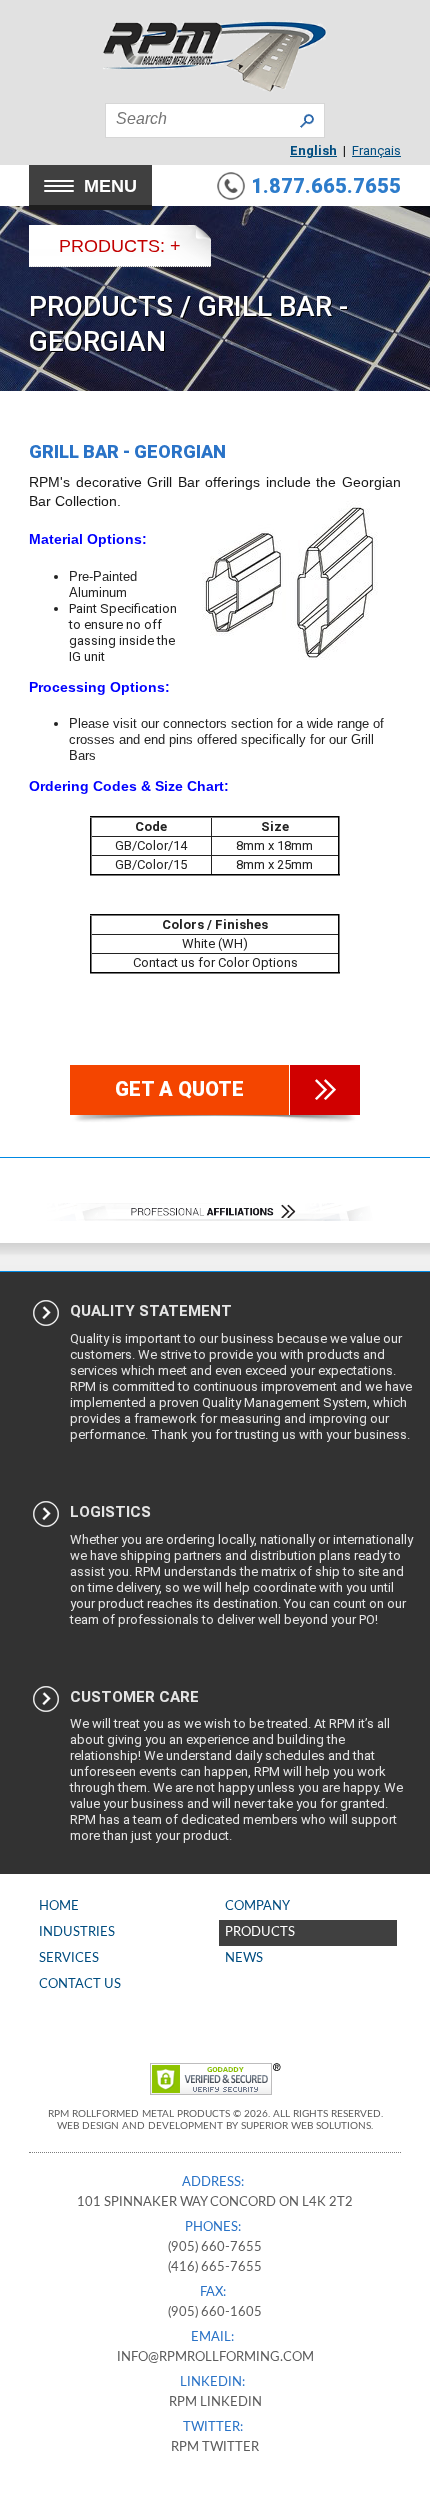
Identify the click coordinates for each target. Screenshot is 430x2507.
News (244, 1958)
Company (257, 1906)
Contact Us (80, 1984)
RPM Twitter (215, 2447)
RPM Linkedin (215, 2402)
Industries (77, 1932)
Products (101, 306)
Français (376, 150)
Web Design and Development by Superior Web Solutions (214, 2126)
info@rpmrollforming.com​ (215, 2357)
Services (69, 1958)
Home (59, 1906)
